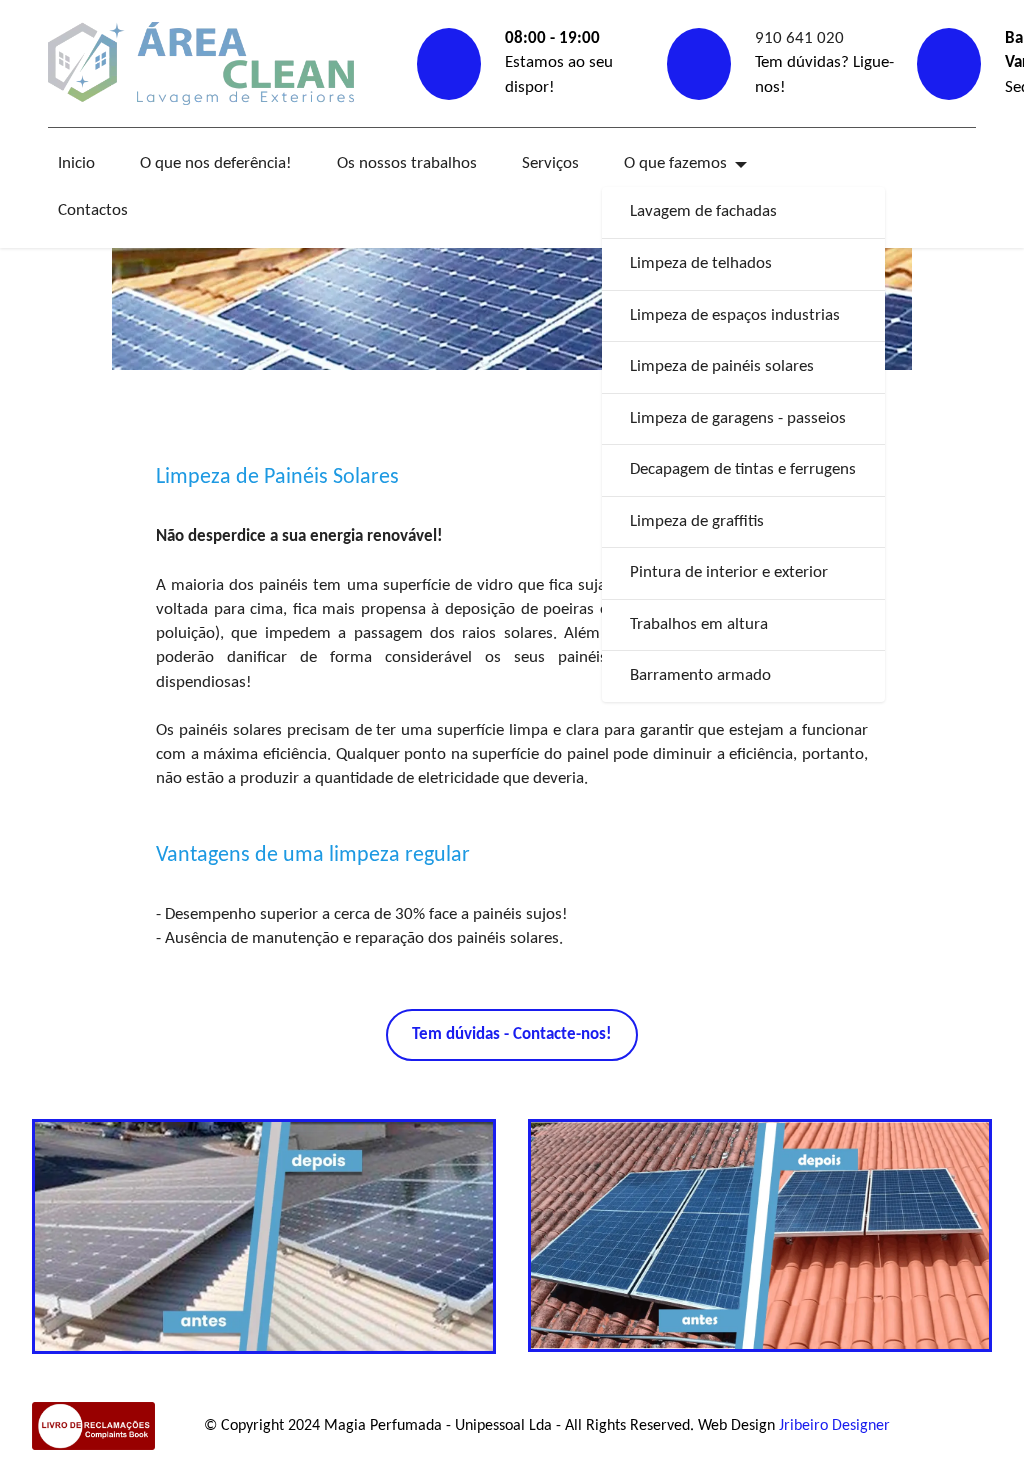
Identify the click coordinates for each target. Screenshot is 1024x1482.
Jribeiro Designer (834, 1426)
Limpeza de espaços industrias (735, 315)
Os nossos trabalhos (407, 163)
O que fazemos (675, 163)
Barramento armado (700, 675)
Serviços (550, 163)
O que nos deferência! (216, 163)
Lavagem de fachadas (703, 211)
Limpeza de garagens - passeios (738, 418)
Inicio (76, 163)
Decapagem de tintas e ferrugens (743, 469)
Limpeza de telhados (701, 263)
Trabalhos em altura (699, 624)
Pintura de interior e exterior (729, 572)
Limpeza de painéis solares (722, 366)
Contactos (93, 210)
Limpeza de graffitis (697, 521)
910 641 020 (799, 38)
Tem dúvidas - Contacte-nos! (512, 1034)
